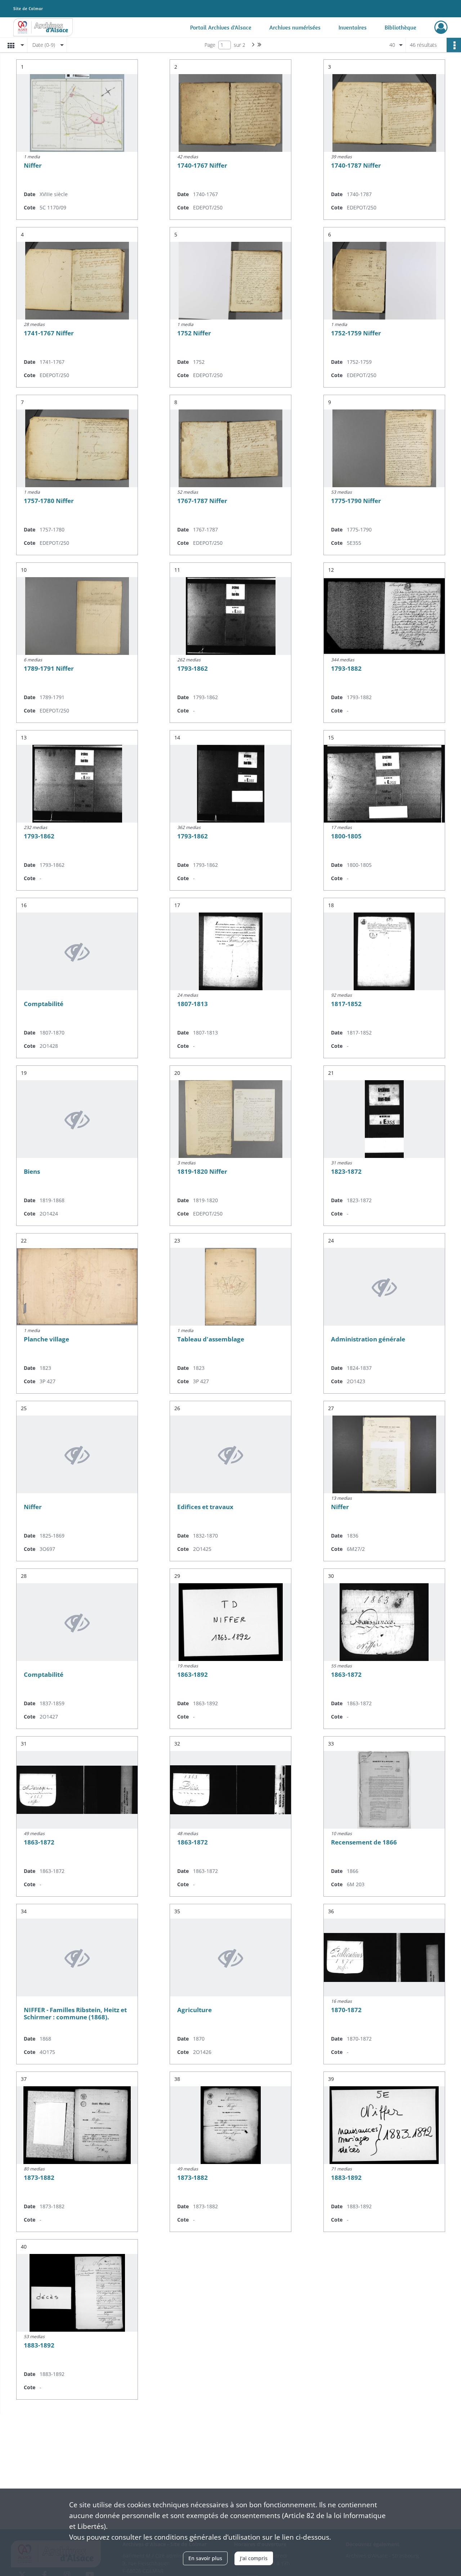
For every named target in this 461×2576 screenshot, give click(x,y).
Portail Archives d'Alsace (221, 27)
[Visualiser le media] (77, 113)
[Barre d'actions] (454, 45)
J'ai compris (254, 2558)
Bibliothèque (400, 27)
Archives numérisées (295, 27)
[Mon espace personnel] (441, 27)
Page (210, 45)
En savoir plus (205, 2558)
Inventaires (353, 27)
